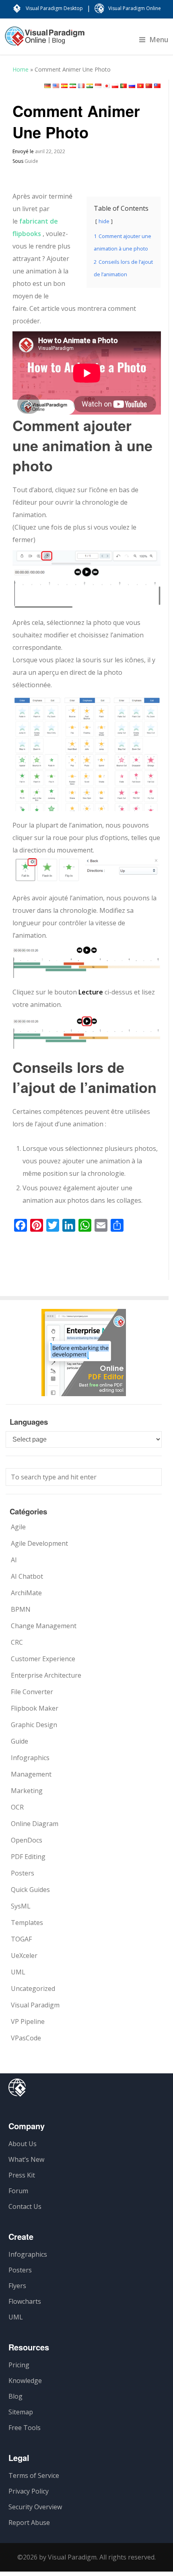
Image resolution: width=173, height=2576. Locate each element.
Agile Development (39, 1543)
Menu (159, 39)
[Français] (81, 86)
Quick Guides (30, 1890)
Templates (27, 1923)
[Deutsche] (47, 86)
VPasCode (26, 2038)
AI (14, 1560)
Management (31, 1774)
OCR (17, 1807)
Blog (15, 2396)
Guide (31, 161)
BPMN (21, 1609)
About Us (23, 2144)
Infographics (30, 1758)
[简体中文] (149, 86)
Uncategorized (33, 1988)
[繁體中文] (157, 86)
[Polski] (115, 86)
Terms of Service (34, 2475)
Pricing (19, 2365)
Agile (18, 1527)
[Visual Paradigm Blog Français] (45, 40)
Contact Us (25, 2206)
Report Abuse (29, 2523)
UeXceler (24, 1956)
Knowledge (25, 2381)
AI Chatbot (27, 1576)
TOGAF (21, 1939)
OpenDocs (27, 1840)
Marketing (27, 1791)
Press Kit (22, 2175)
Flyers (17, 2286)
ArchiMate (26, 1593)
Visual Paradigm (35, 2005)
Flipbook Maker (35, 1708)
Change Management (44, 1626)
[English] (56, 86)
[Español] (64, 86)
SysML (21, 1906)
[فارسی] (73, 86)
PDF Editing (28, 1857)
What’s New (26, 2159)
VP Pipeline (28, 2021)
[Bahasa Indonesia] (98, 86)
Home (21, 69)
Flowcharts (25, 2301)
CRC (17, 1642)
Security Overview (35, 2507)
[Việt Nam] (140, 86)
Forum (18, 2191)
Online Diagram (35, 1824)
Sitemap (21, 2412)
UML (18, 1972)
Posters (23, 1873)
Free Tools (25, 2428)
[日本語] (107, 86)
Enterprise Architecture (46, 1675)
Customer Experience (43, 1659)
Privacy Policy (29, 2491)
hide (104, 221)
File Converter (32, 1692)
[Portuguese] (124, 86)
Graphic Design (34, 1725)
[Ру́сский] (132, 86)
